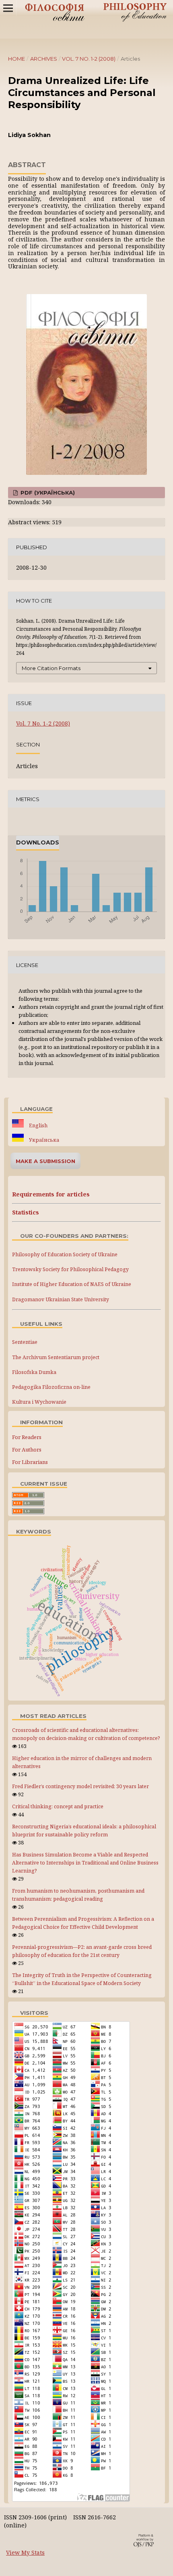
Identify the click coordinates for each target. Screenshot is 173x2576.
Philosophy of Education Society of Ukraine (65, 1254)
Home (16, 59)
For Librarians (30, 1462)
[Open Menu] (8, 8)
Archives (44, 59)
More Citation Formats (51, 668)
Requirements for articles (51, 1194)
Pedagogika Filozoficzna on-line (51, 1387)
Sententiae (25, 1342)
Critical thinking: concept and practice (58, 1806)
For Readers (27, 1437)
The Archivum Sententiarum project (56, 1357)
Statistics (26, 1212)
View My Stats (25, 2552)
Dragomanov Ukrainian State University (61, 1299)
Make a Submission (45, 1161)
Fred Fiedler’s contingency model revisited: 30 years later (80, 1786)
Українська (43, 1140)
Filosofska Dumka (34, 1372)
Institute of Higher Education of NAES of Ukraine (72, 1284)
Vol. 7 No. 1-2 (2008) (89, 59)
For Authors (27, 1450)
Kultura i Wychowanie (39, 1402)
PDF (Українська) (47, 493)
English (38, 1125)
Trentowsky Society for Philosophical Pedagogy (70, 1269)
